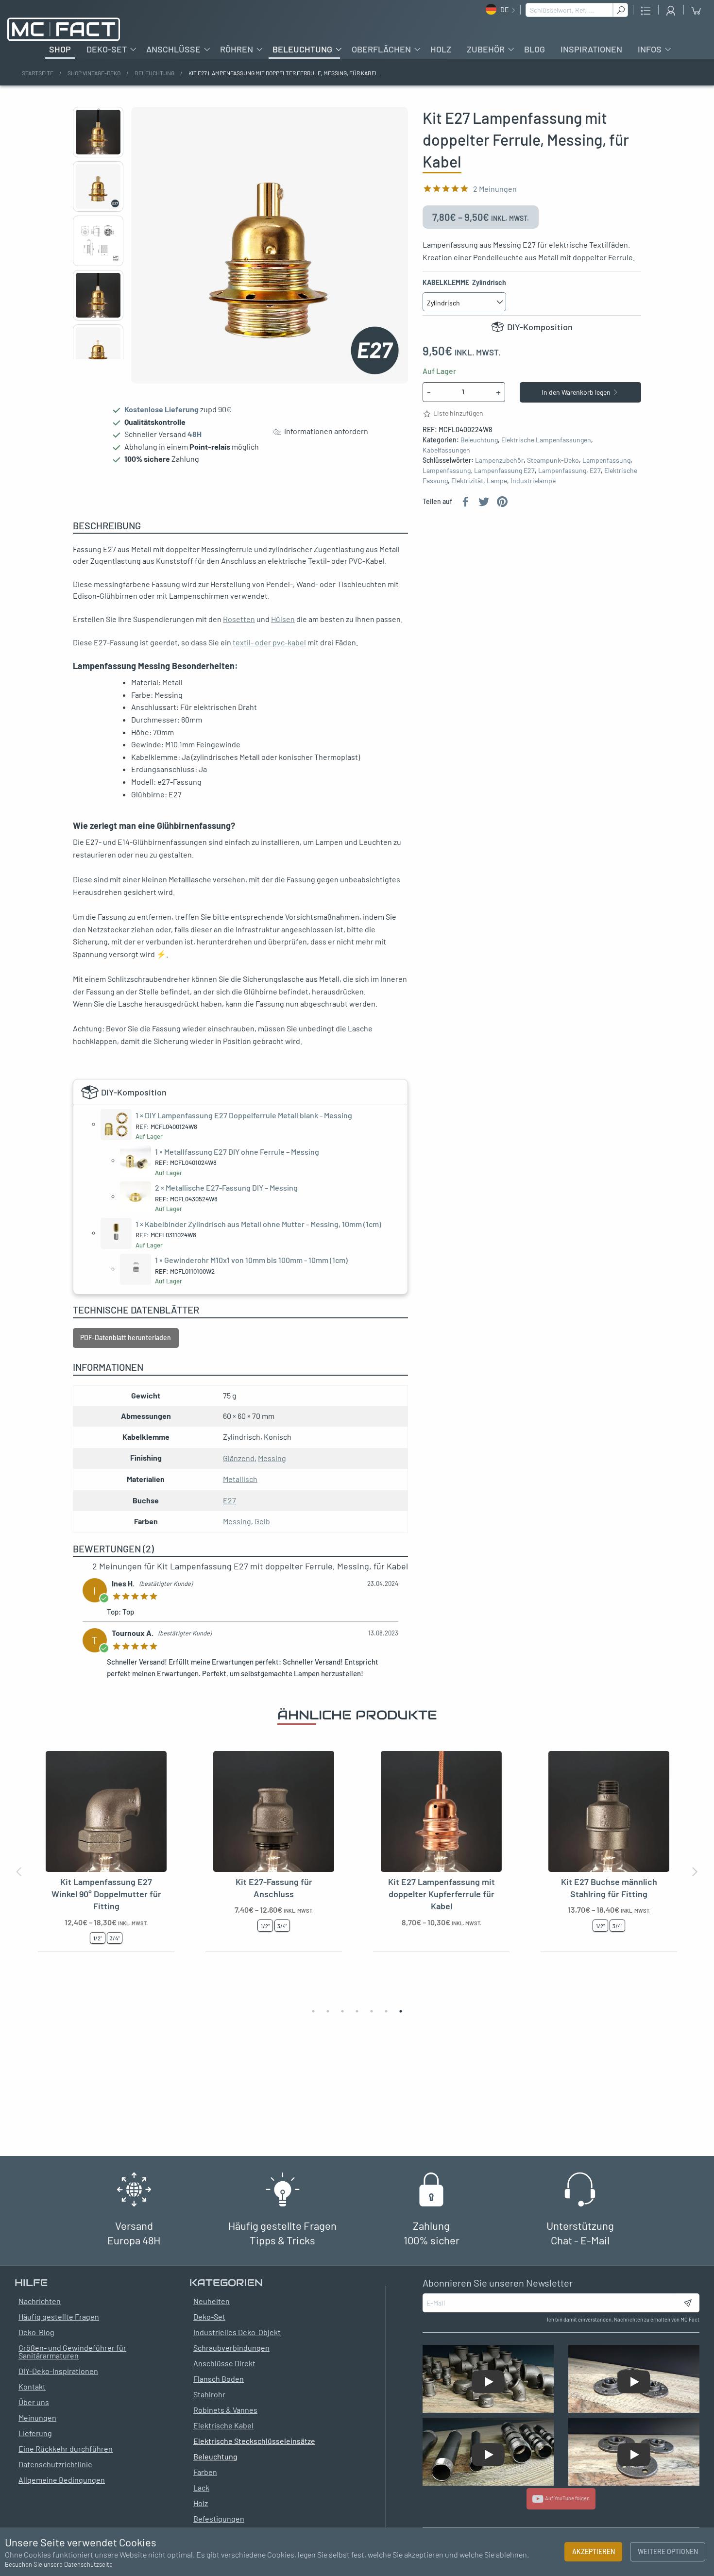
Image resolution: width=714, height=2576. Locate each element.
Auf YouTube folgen (566, 2498)
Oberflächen (381, 49)
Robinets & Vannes (225, 2410)
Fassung (435, 480)
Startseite (38, 73)
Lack (201, 2487)
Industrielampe (533, 480)
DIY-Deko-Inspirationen (58, 2371)
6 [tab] (386, 2011)
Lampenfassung (606, 460)
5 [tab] (372, 2011)
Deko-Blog (36, 2332)
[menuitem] (60, 49)
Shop (60, 49)
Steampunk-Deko (553, 460)
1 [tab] (313, 2011)
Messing (272, 1458)
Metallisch (240, 1479)
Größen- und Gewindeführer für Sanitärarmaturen (72, 2351)
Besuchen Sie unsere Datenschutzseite (59, 2564)
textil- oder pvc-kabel (269, 642)
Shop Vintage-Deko (94, 73)
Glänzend (239, 1458)
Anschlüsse (173, 49)
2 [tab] (328, 2011)
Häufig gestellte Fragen (59, 2316)
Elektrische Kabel (223, 2425)
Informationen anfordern (325, 431)
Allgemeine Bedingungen (62, 2480)
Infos (650, 49)
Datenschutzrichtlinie (55, 2464)
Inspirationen (591, 49)
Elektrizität (467, 480)
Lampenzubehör (499, 460)
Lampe (497, 480)
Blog (535, 49)
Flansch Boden (219, 2379)
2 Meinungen (495, 189)
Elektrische (621, 470)
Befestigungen (219, 2518)
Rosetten (239, 619)
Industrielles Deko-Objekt (237, 2332)
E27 (529, 470)
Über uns (34, 2402)
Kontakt (32, 2386)
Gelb (262, 1521)
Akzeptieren (594, 2551)
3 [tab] (342, 2011)
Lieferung (35, 2433)
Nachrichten (40, 2301)
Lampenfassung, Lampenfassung (472, 470)
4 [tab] (357, 2011)
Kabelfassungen (446, 450)
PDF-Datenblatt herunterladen (126, 1338)
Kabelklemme (464, 282)
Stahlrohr (209, 2394)
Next (98, 356)
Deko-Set (107, 49)
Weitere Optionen (668, 2551)
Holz (441, 49)
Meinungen (37, 2417)
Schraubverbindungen (231, 2348)
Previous (98, 111)
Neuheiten (212, 2301)
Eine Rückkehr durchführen (66, 2449)
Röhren (237, 49)
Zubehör (486, 49)
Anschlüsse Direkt (224, 2363)
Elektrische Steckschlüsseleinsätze (254, 2441)
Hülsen (283, 619)
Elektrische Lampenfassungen (546, 440)
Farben (205, 2472)
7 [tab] (401, 2011)
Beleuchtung (302, 49)
